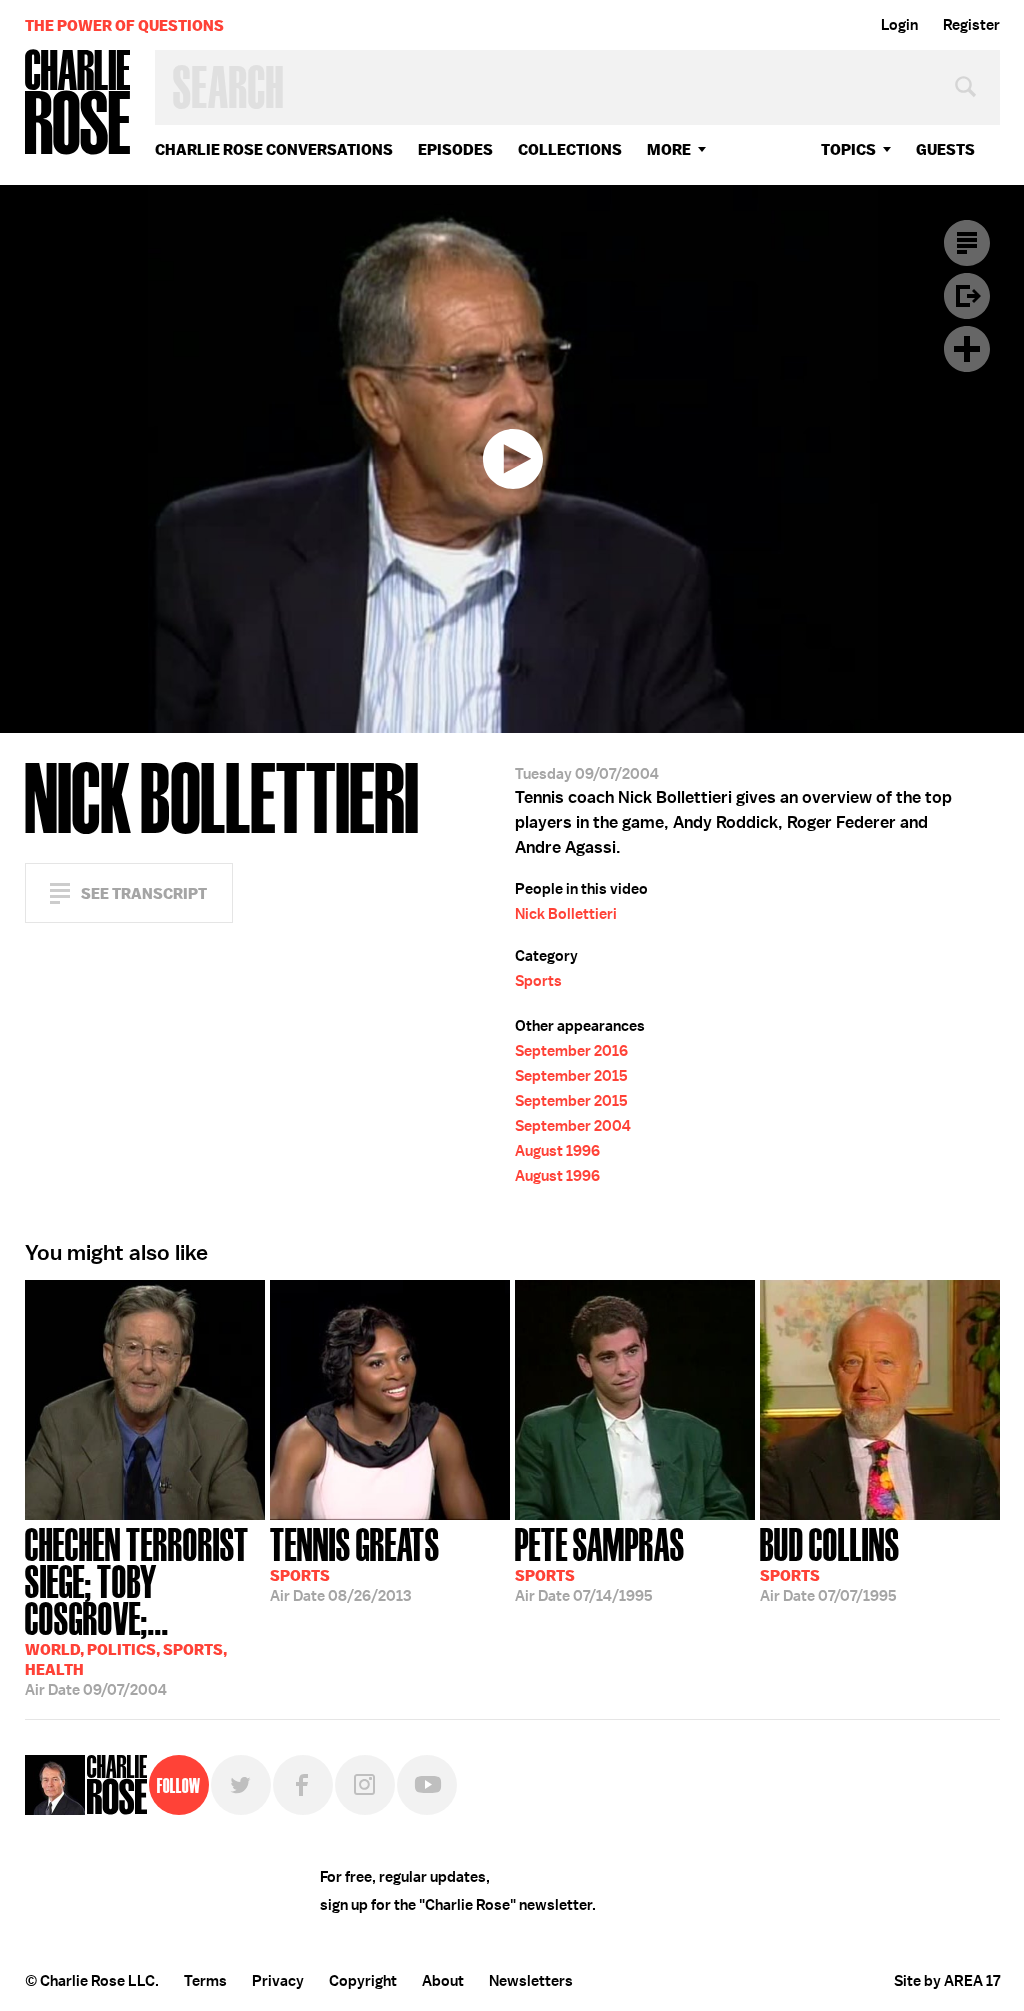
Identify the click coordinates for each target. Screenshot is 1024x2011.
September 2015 (571, 1076)
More (669, 149)
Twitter (241, 1785)
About (443, 1981)
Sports (538, 981)
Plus (967, 349)
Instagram (365, 1785)
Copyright (363, 1981)
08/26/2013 (355, 1563)
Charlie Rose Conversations (274, 149)
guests (945, 149)
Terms (205, 1981)
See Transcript (144, 893)
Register (971, 25)
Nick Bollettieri (566, 914)
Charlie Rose (78, 103)
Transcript (967, 243)
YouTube (427, 1785)
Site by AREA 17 (947, 1981)
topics (848, 149)
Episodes (455, 149)
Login (899, 25)
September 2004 (573, 1126)
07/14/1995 (600, 1563)
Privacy (278, 1981)
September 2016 (571, 1051)
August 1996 (557, 1151)
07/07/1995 (830, 1563)
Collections (570, 149)
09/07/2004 (137, 1610)
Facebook (303, 1785)
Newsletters (531, 1981)
